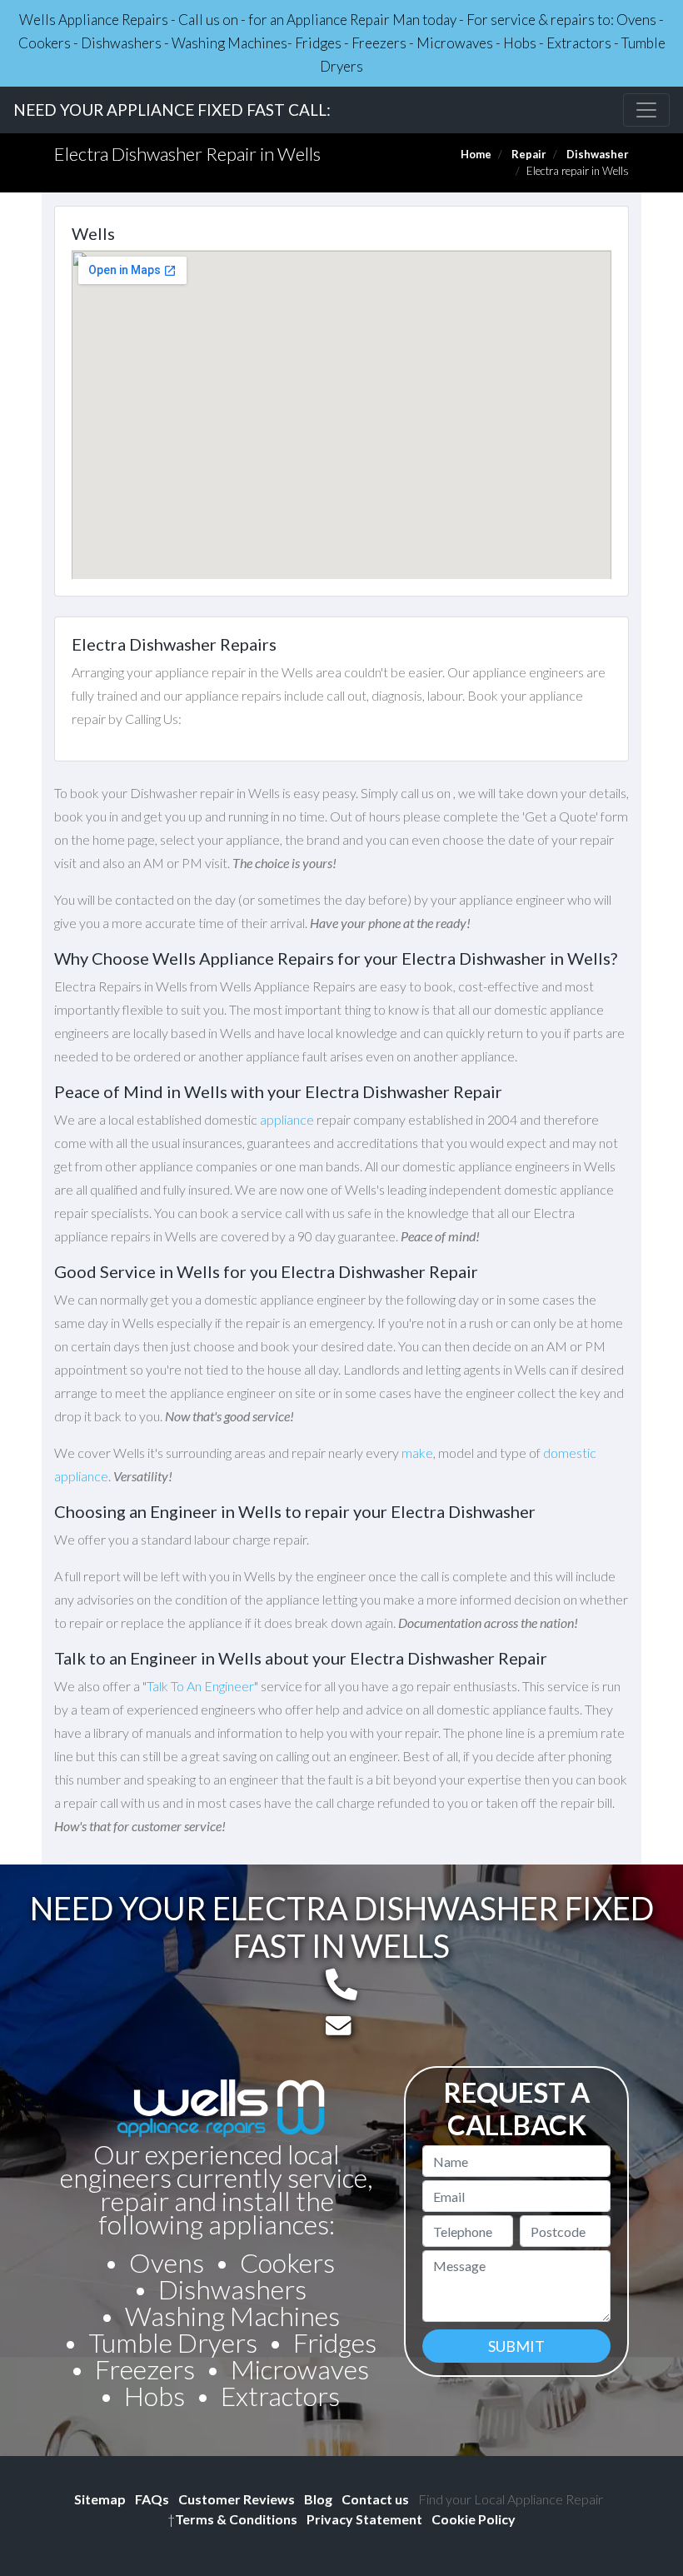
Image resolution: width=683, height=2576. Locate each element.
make (417, 1453)
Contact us (375, 2499)
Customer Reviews (237, 2499)
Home (476, 154)
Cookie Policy (474, 2519)
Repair (529, 154)
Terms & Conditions (232, 2519)
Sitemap (100, 2499)
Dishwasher (598, 154)
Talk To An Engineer (200, 1686)
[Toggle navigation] (646, 110)
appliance (287, 1119)
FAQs (152, 2499)
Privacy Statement (364, 2519)
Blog (318, 2499)
